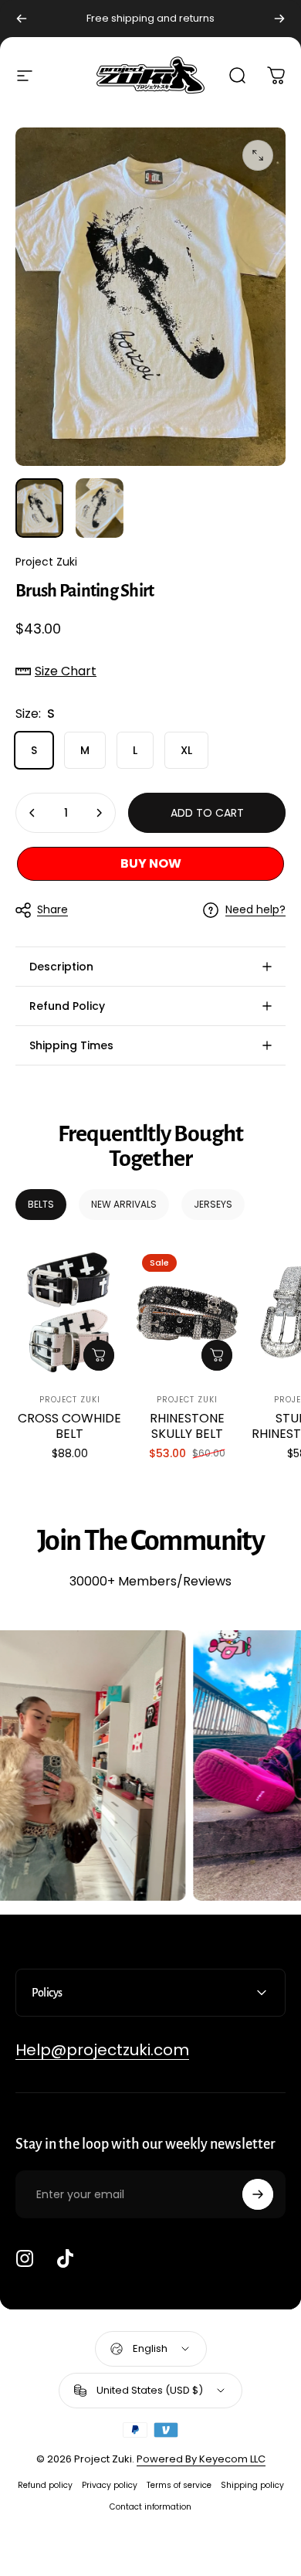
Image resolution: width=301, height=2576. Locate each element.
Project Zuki (46, 562)
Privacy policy (110, 2485)
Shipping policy (252, 2485)
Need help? (255, 910)
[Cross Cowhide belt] (69, 1312)
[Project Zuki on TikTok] (65, 2258)
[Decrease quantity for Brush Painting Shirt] (32, 813)
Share (52, 909)
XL (186, 750)
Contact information (150, 2507)
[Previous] (22, 19)
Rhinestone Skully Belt (187, 1426)
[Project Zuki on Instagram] (25, 2258)
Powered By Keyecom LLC (201, 2459)
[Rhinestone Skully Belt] (187, 1312)
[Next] (279, 19)
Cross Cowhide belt (69, 1426)
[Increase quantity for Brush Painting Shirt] (99, 813)
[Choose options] (99, 1355)
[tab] (41, 1205)
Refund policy (45, 2485)
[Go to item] (39, 508)
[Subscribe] (258, 2194)
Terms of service (179, 2485)
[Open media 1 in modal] (258, 155)
